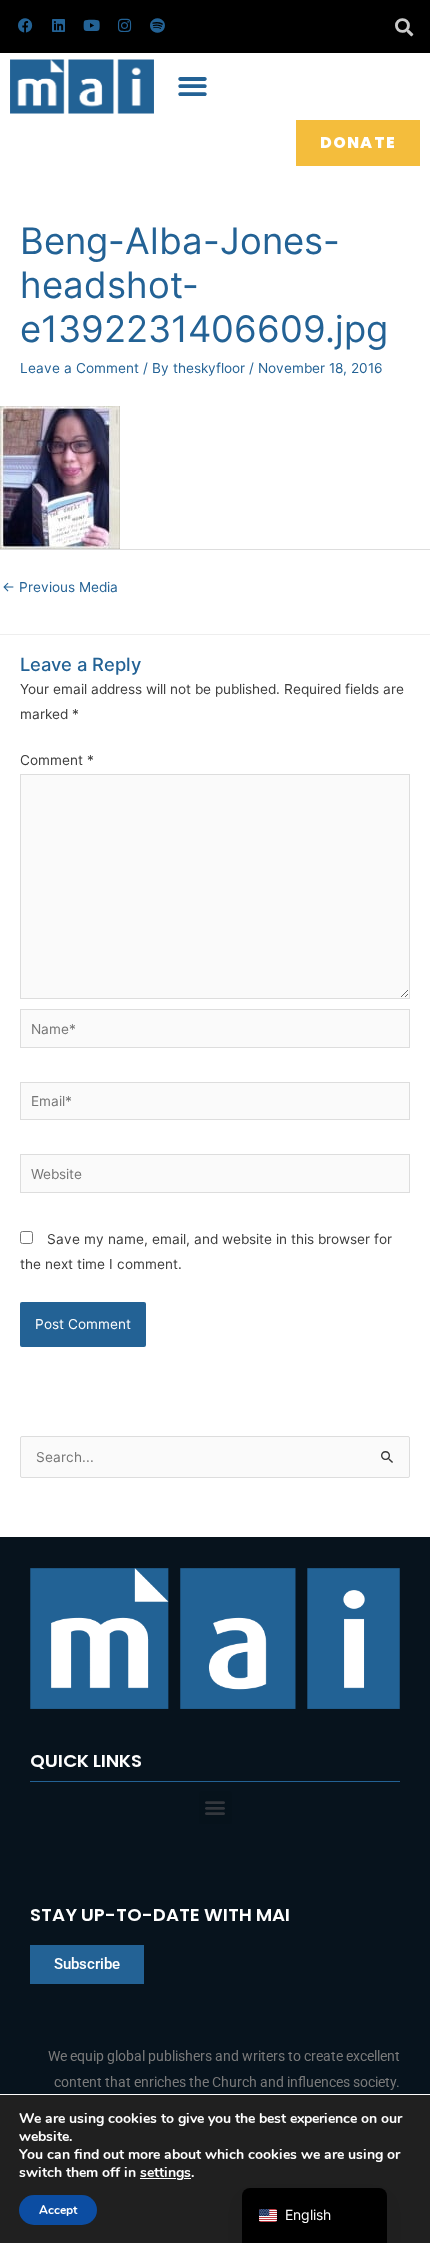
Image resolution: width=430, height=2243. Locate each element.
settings (165, 2173)
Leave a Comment (79, 368)
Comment (57, 760)
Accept (58, 2210)
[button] (403, 26)
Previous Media (60, 587)
